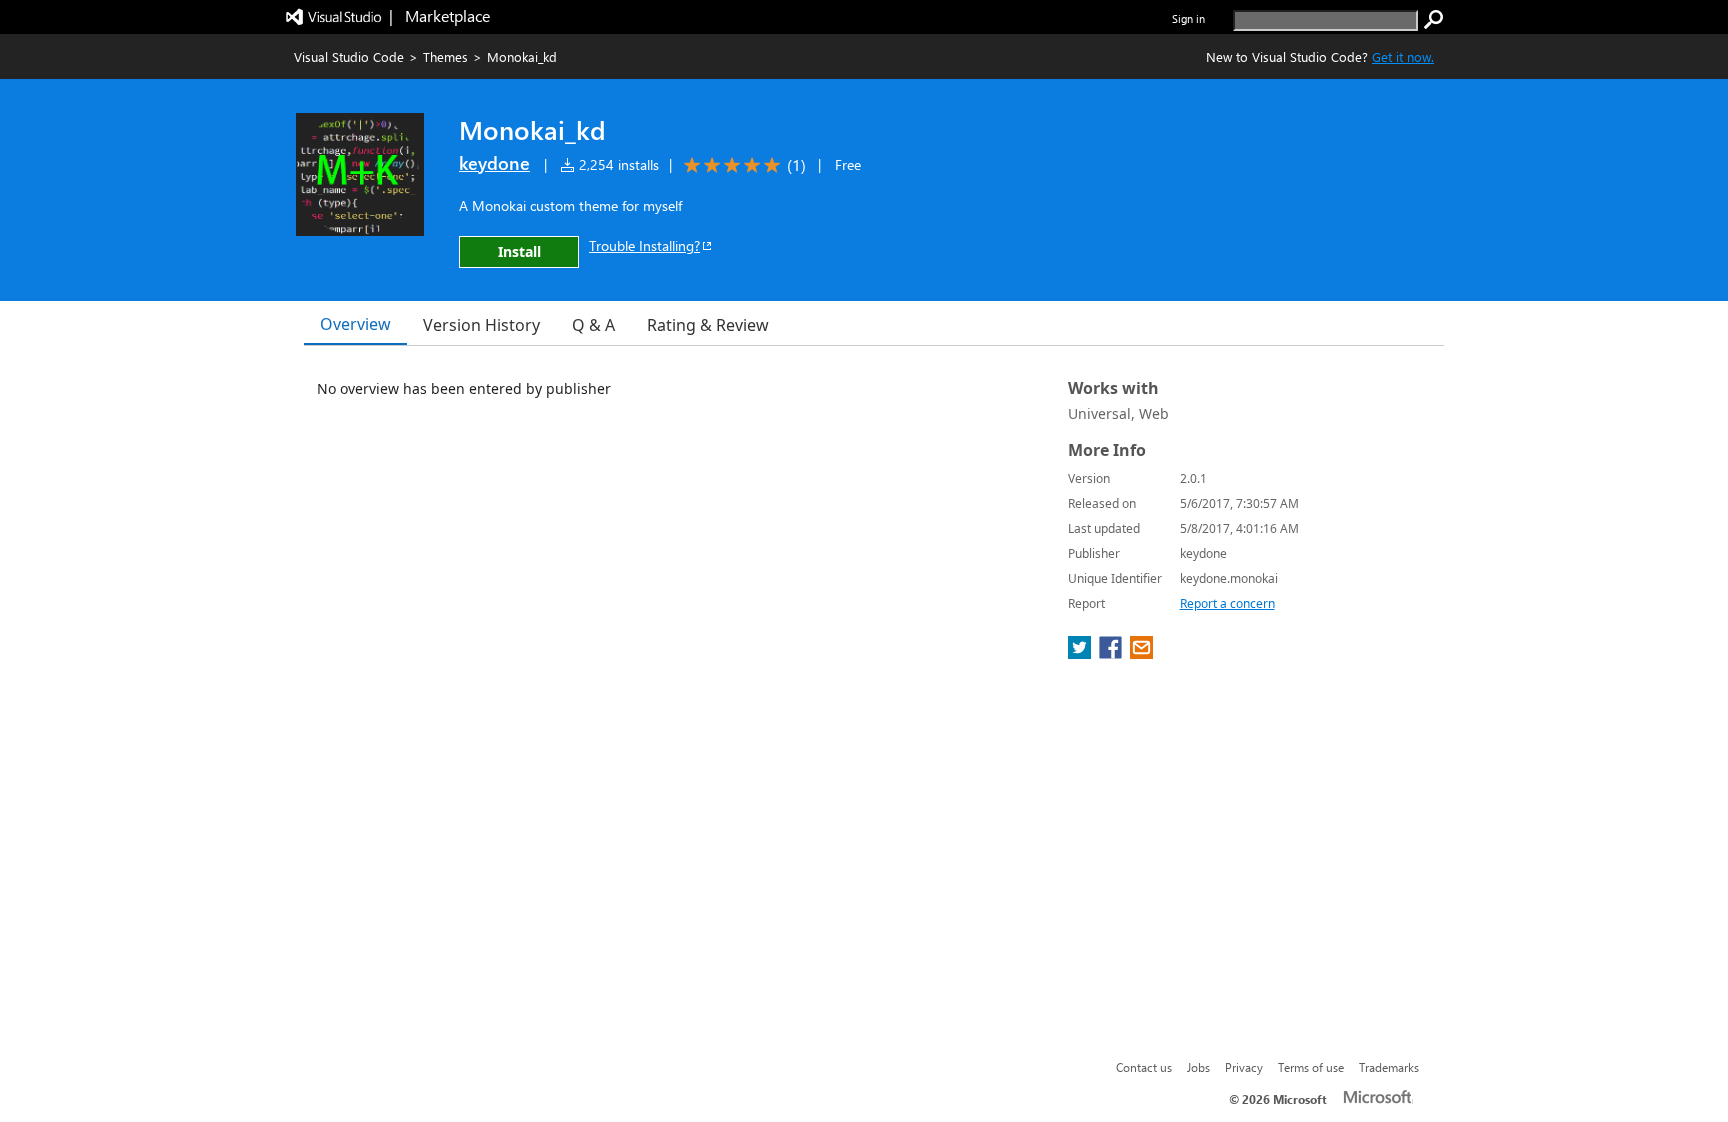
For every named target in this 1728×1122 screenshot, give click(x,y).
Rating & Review (708, 325)
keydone (494, 163)
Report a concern (1227, 603)
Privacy (1244, 1067)
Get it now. (1403, 56)
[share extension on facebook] (1112, 653)
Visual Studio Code (349, 56)
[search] (1434, 20)
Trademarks (1389, 1067)
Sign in (1188, 18)
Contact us (1144, 1067)
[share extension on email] (1141, 653)
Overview (355, 324)
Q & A (593, 325)
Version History (481, 325)
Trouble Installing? (644, 245)
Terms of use (1311, 1067)
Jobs (1198, 1067)
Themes (445, 56)
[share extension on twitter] (1081, 653)
